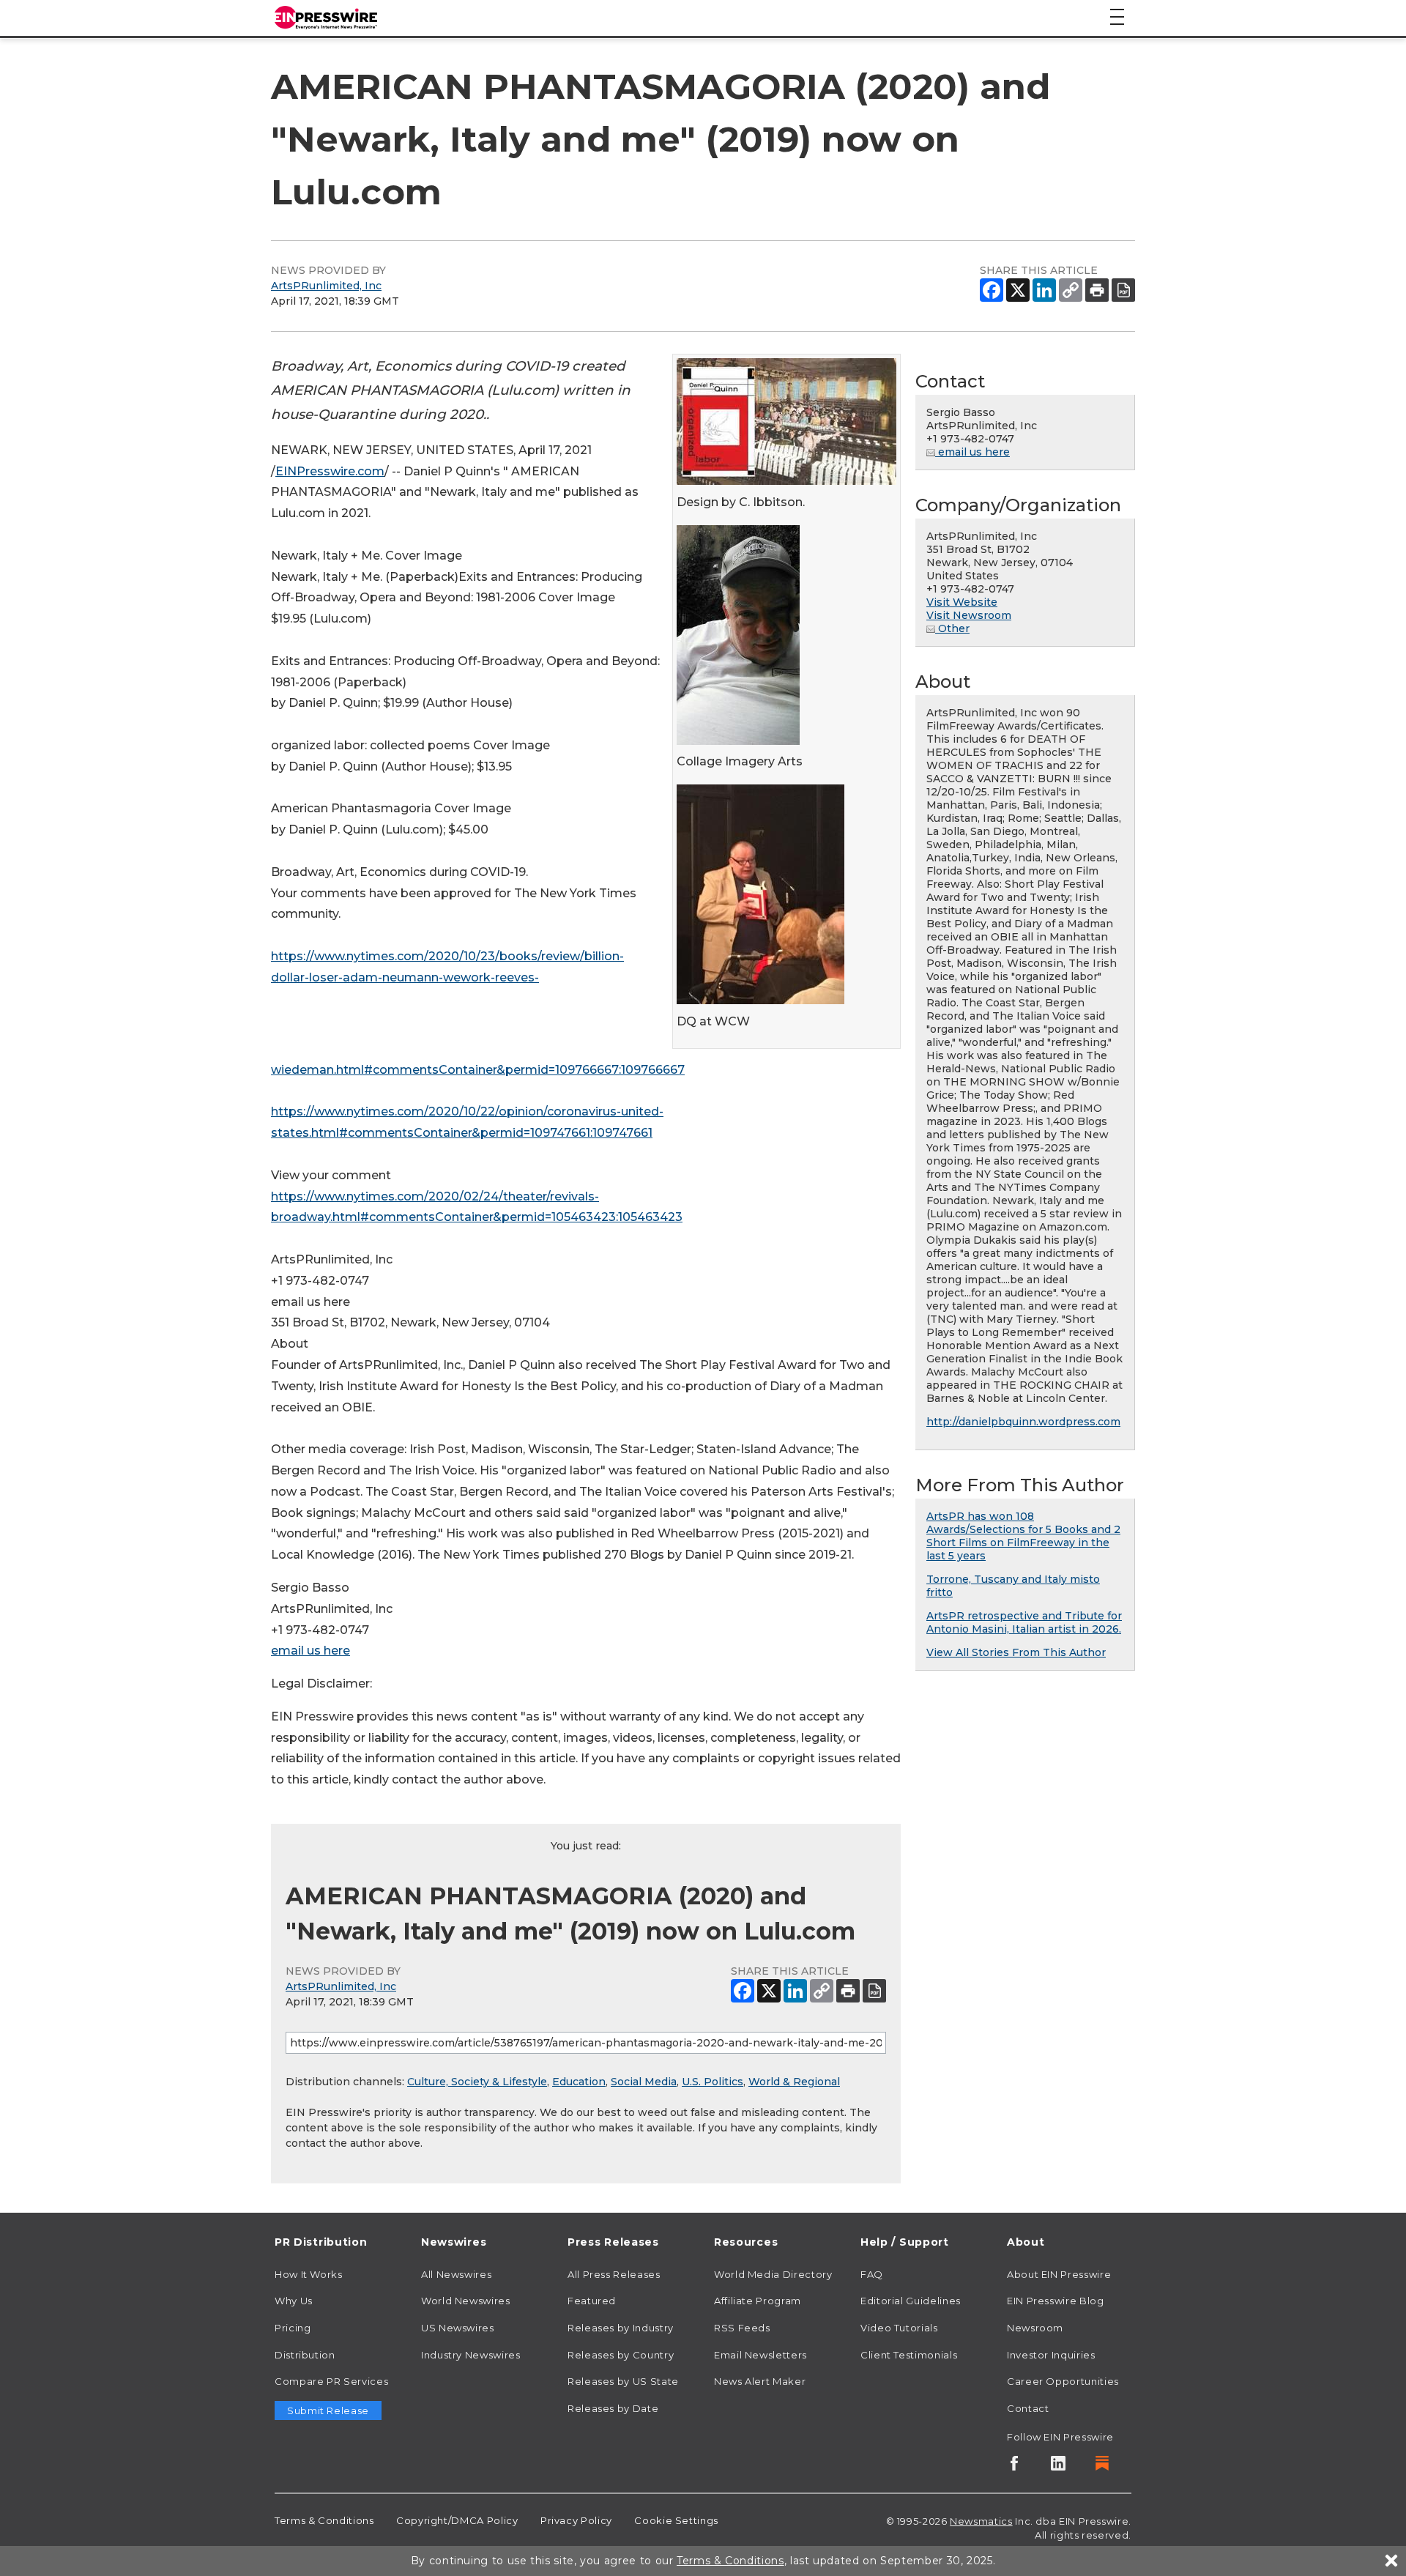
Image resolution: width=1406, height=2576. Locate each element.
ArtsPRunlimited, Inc (326, 286)
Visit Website (962, 602)
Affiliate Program (758, 2301)
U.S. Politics (713, 2082)
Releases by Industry (621, 2328)
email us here (310, 1651)
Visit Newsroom (969, 615)
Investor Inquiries (1051, 2355)
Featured (592, 2301)
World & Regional (794, 2082)
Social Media (644, 2082)
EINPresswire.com (330, 471)
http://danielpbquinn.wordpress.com (1023, 1422)
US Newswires (458, 2328)
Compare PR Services (331, 2381)
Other (952, 628)
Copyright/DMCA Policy (457, 2520)
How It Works (309, 2274)
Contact (1028, 2408)
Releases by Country (621, 2355)
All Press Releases (614, 2274)
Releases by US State (623, 2381)
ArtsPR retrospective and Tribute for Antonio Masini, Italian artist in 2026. (1024, 1622)
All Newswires (456, 2274)
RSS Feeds (742, 2328)
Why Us (294, 2301)
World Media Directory (773, 2274)
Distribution (305, 2355)
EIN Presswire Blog (1056, 2301)
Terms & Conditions (324, 2520)
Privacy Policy (576, 2520)
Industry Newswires (471, 2355)
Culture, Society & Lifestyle (477, 2082)
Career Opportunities (1063, 2381)
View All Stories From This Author (1016, 1652)
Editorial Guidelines (911, 2301)
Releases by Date (613, 2408)
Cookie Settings (676, 2520)
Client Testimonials (909, 2355)
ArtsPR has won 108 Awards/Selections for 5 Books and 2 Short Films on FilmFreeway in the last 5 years (1023, 1536)
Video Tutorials (899, 2328)
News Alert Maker (760, 2381)
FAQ (872, 2274)
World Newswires (466, 2301)
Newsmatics (981, 2521)
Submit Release (328, 2410)
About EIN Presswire (1059, 2274)
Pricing (293, 2328)
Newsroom (1035, 2328)
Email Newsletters (760, 2355)
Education (579, 2082)
